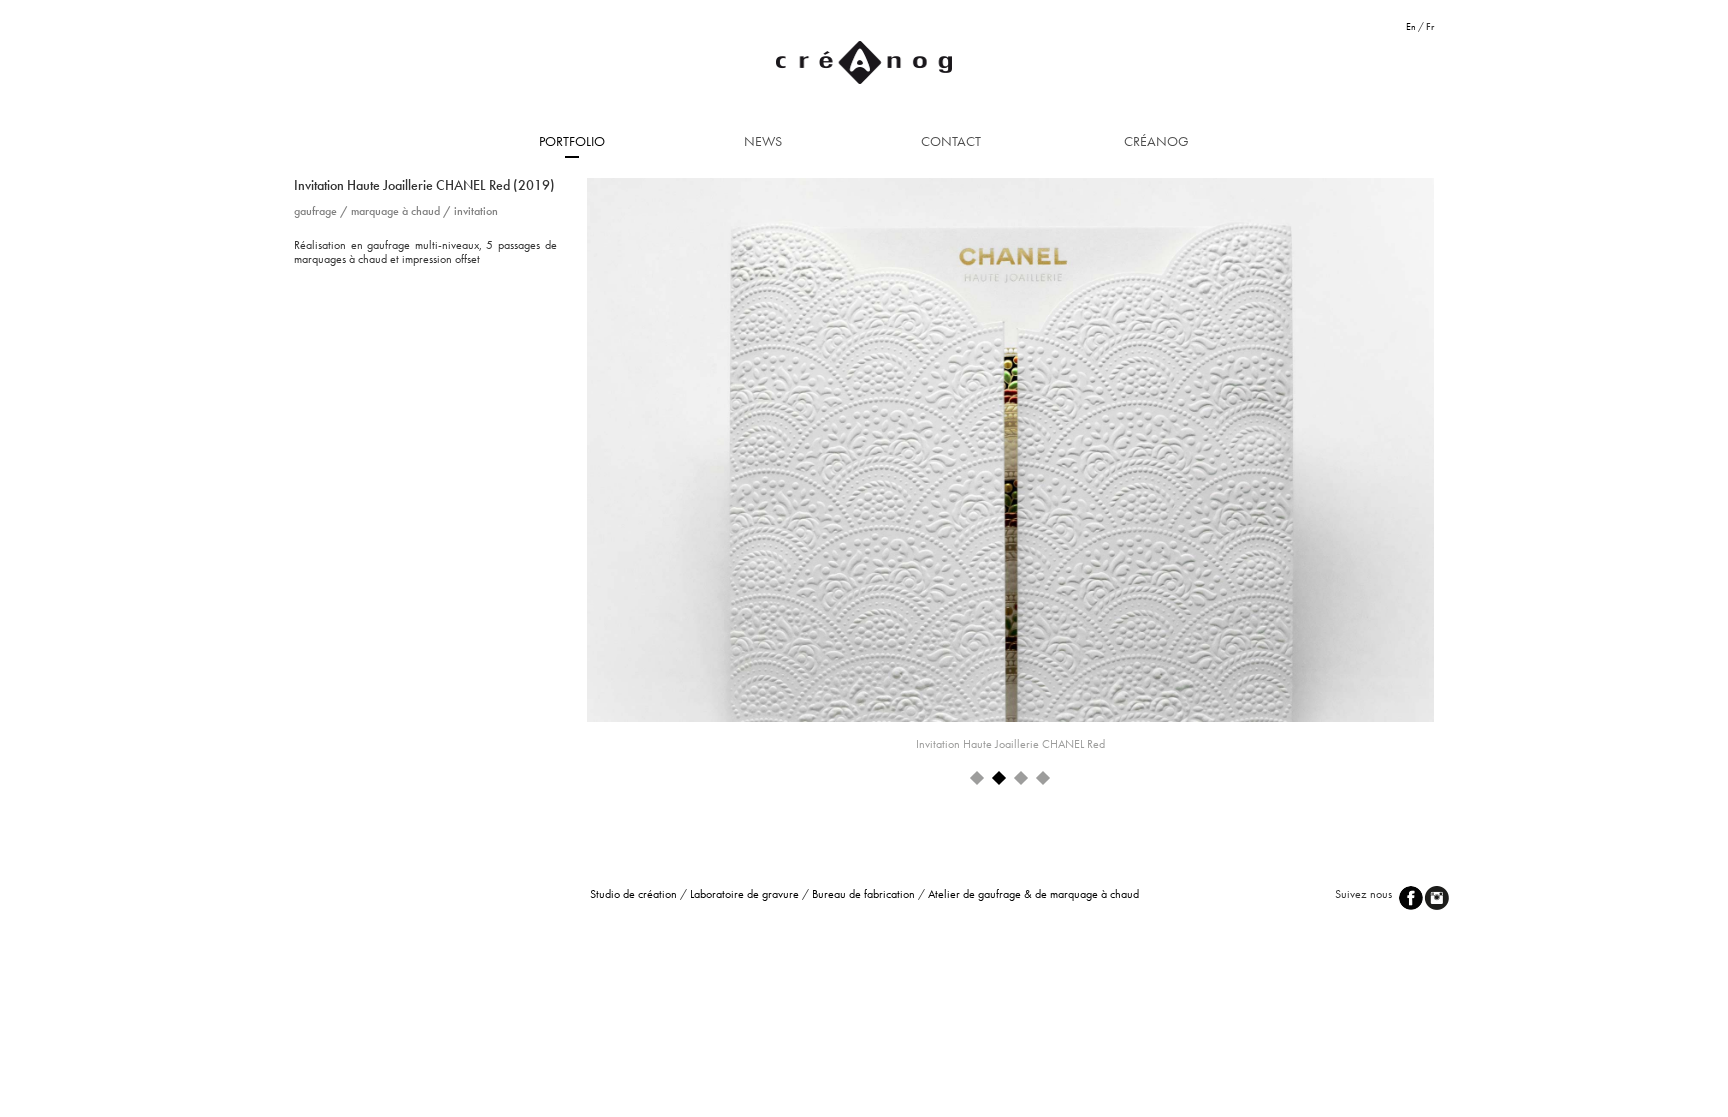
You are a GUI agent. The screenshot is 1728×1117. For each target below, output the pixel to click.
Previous (556, 459)
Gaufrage (315, 211)
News (763, 141)
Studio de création (633, 894)
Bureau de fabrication (863, 894)
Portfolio (572, 141)
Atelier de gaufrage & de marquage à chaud (1033, 894)
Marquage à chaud (395, 211)
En (1411, 26)
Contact (951, 141)
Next (1472, 459)
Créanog (1156, 141)
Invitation (476, 211)
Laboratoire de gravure (744, 894)
